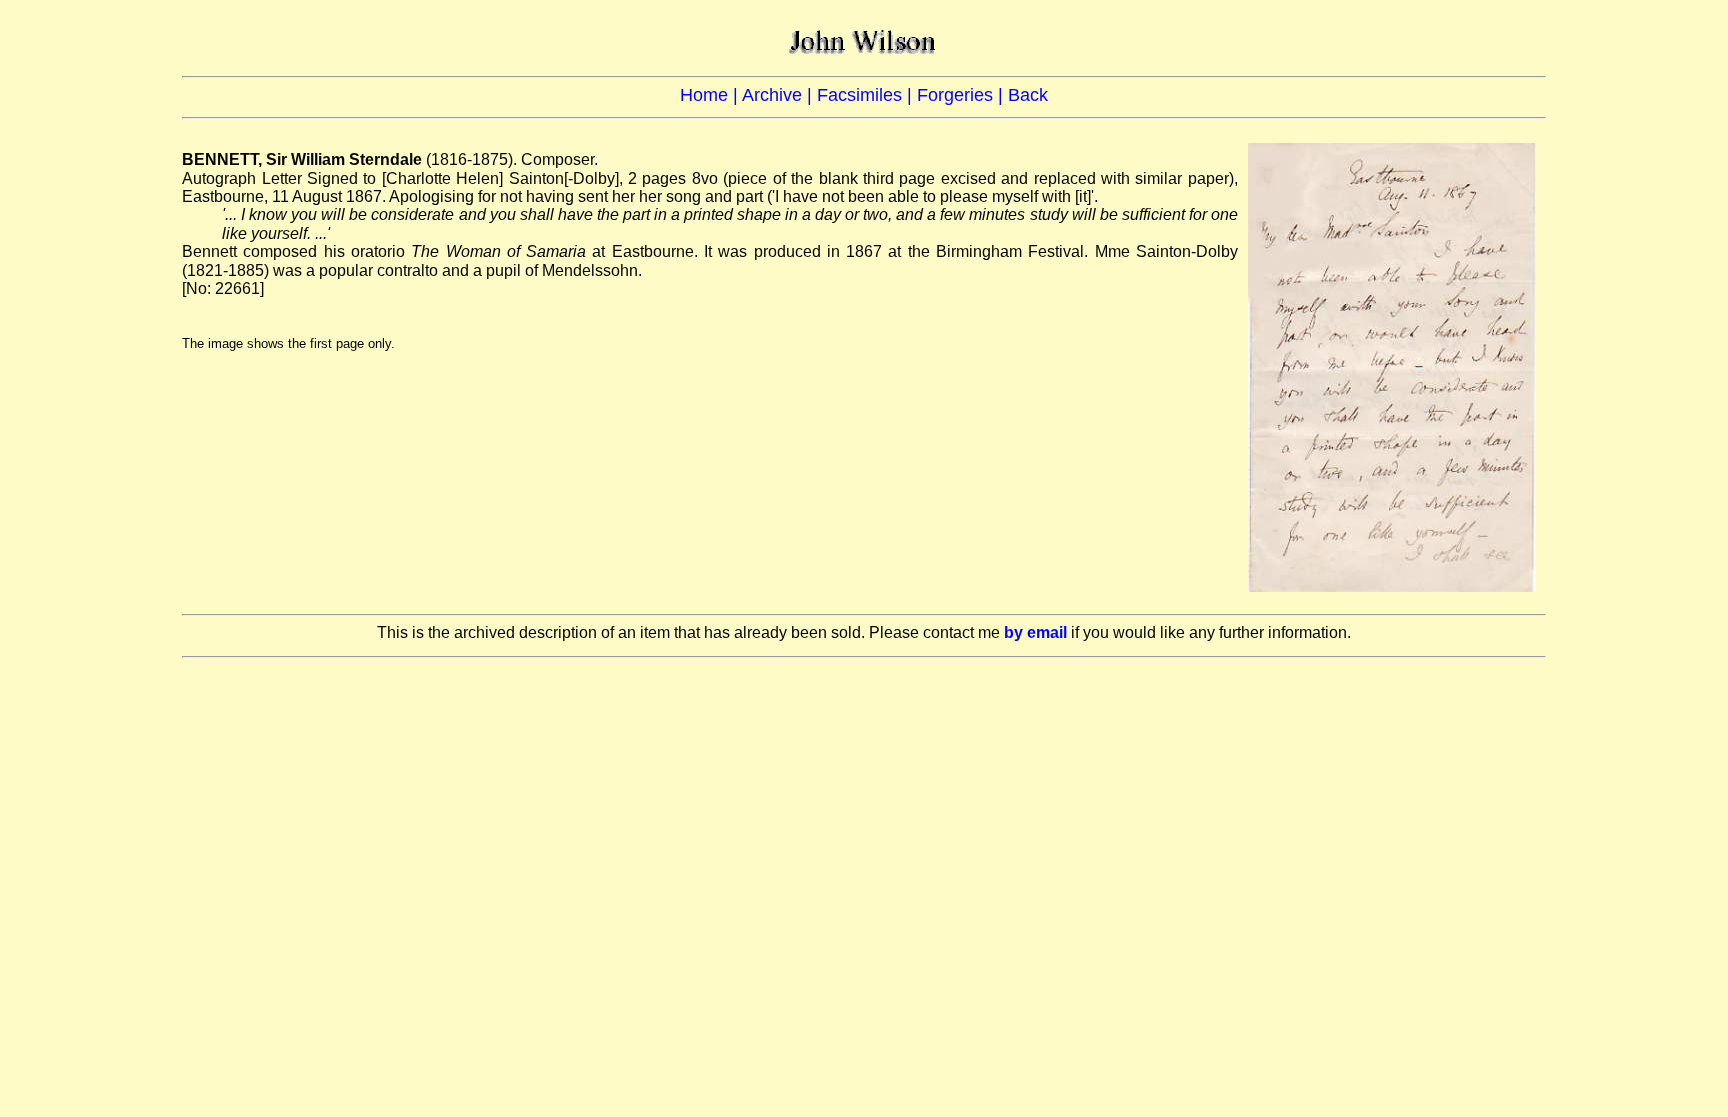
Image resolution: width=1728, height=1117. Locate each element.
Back (1028, 95)
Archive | (779, 95)
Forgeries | (962, 95)
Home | (711, 95)
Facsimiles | (867, 95)
